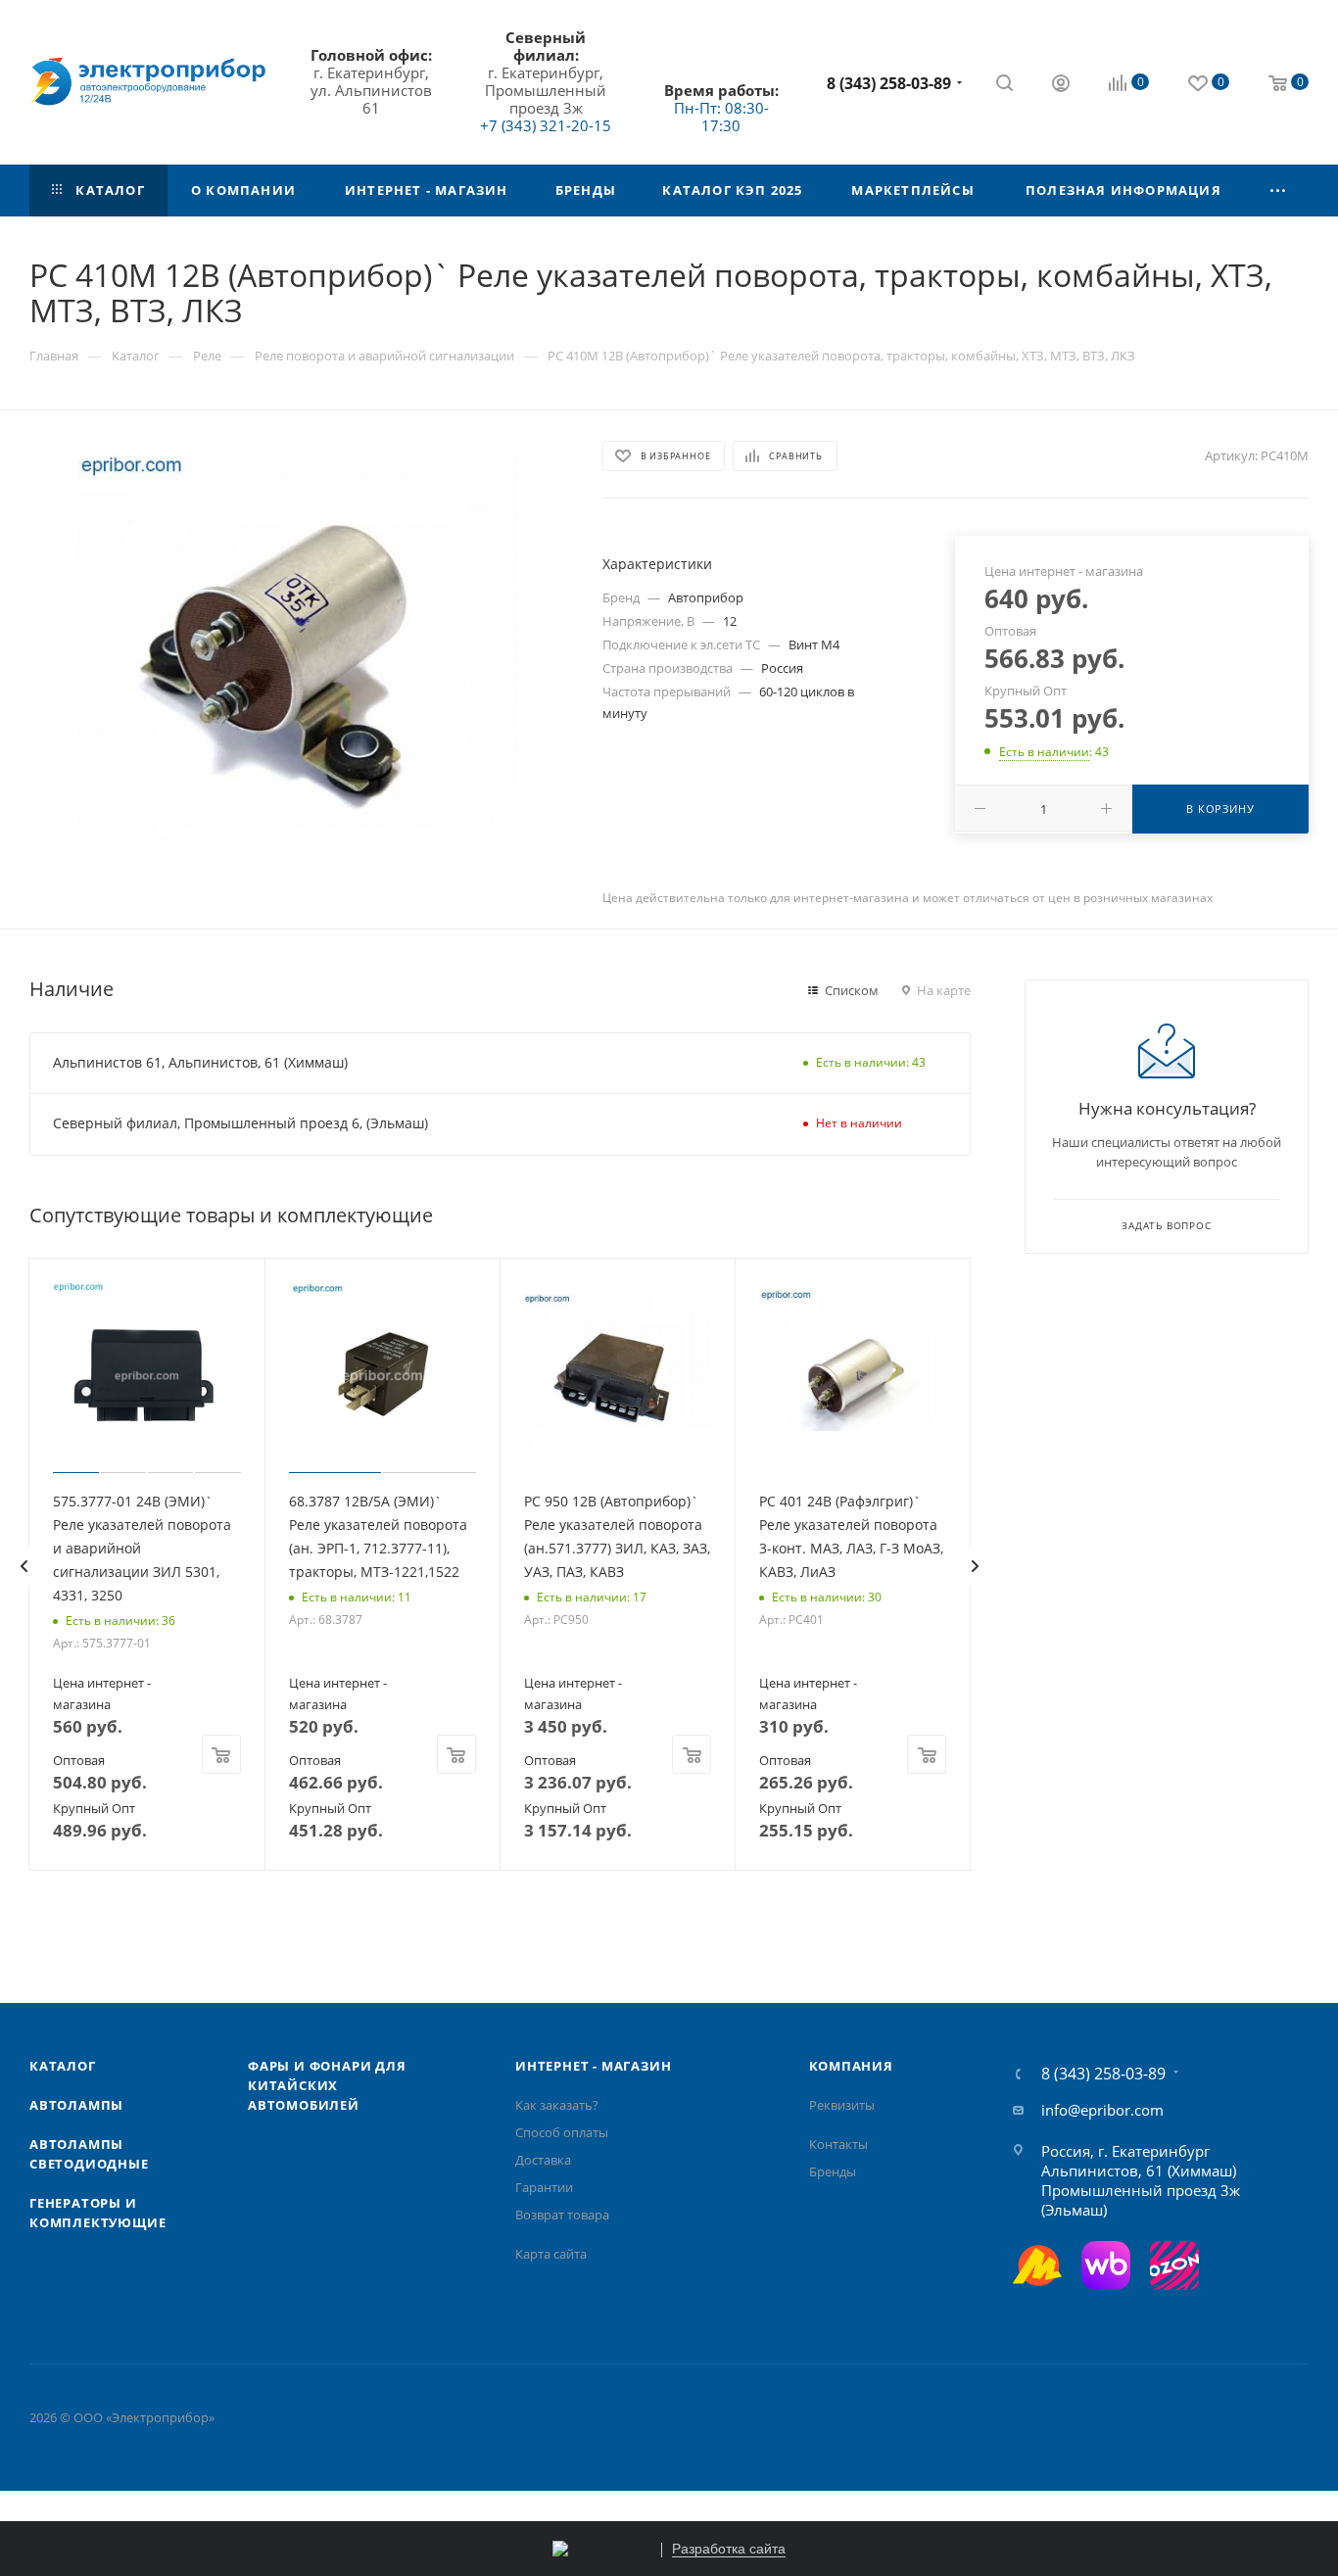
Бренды (833, 2171)
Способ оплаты (562, 2132)
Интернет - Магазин (593, 2066)
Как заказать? (557, 2105)
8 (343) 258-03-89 (889, 83)
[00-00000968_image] (298, 663)
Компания (851, 2066)
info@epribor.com (1102, 2110)
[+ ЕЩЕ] (1278, 191)
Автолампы (76, 2105)
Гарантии (544, 2187)
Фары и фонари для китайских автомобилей (327, 2085)
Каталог (63, 2066)
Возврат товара (562, 2215)
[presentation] (24, 1566)
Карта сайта (551, 2254)
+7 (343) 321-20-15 (546, 125)
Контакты (838, 2144)
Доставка (543, 2160)
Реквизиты (842, 2105)
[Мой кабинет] (1061, 85)
